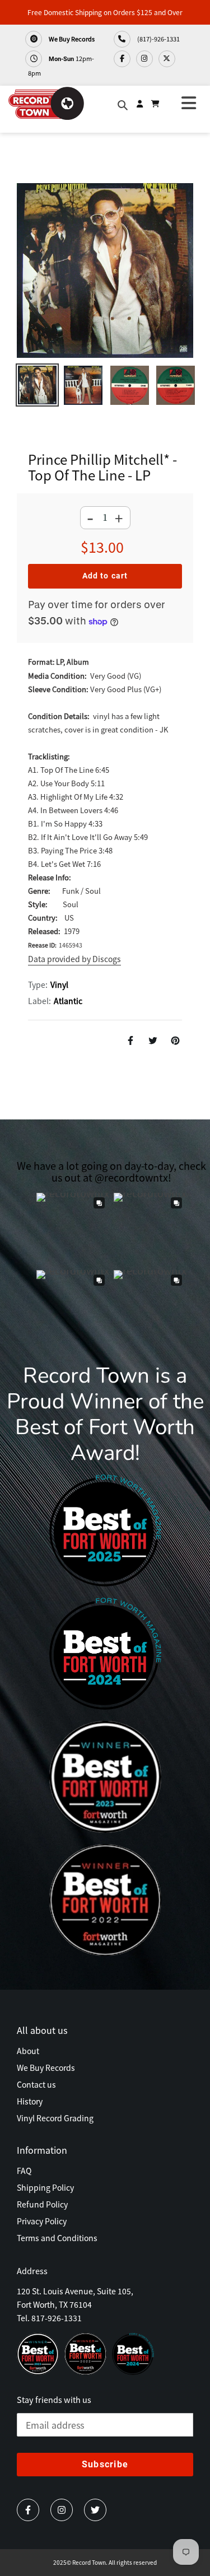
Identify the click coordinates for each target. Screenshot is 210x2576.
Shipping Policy (45, 2187)
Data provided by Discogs (74, 959)
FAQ (24, 2171)
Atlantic (68, 1001)
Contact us (36, 2084)
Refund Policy (42, 2204)
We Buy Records (71, 39)
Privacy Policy (42, 2221)
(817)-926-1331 (158, 39)
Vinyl (59, 984)
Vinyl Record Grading (55, 2118)
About (28, 2051)
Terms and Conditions (57, 2238)
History (30, 2101)
